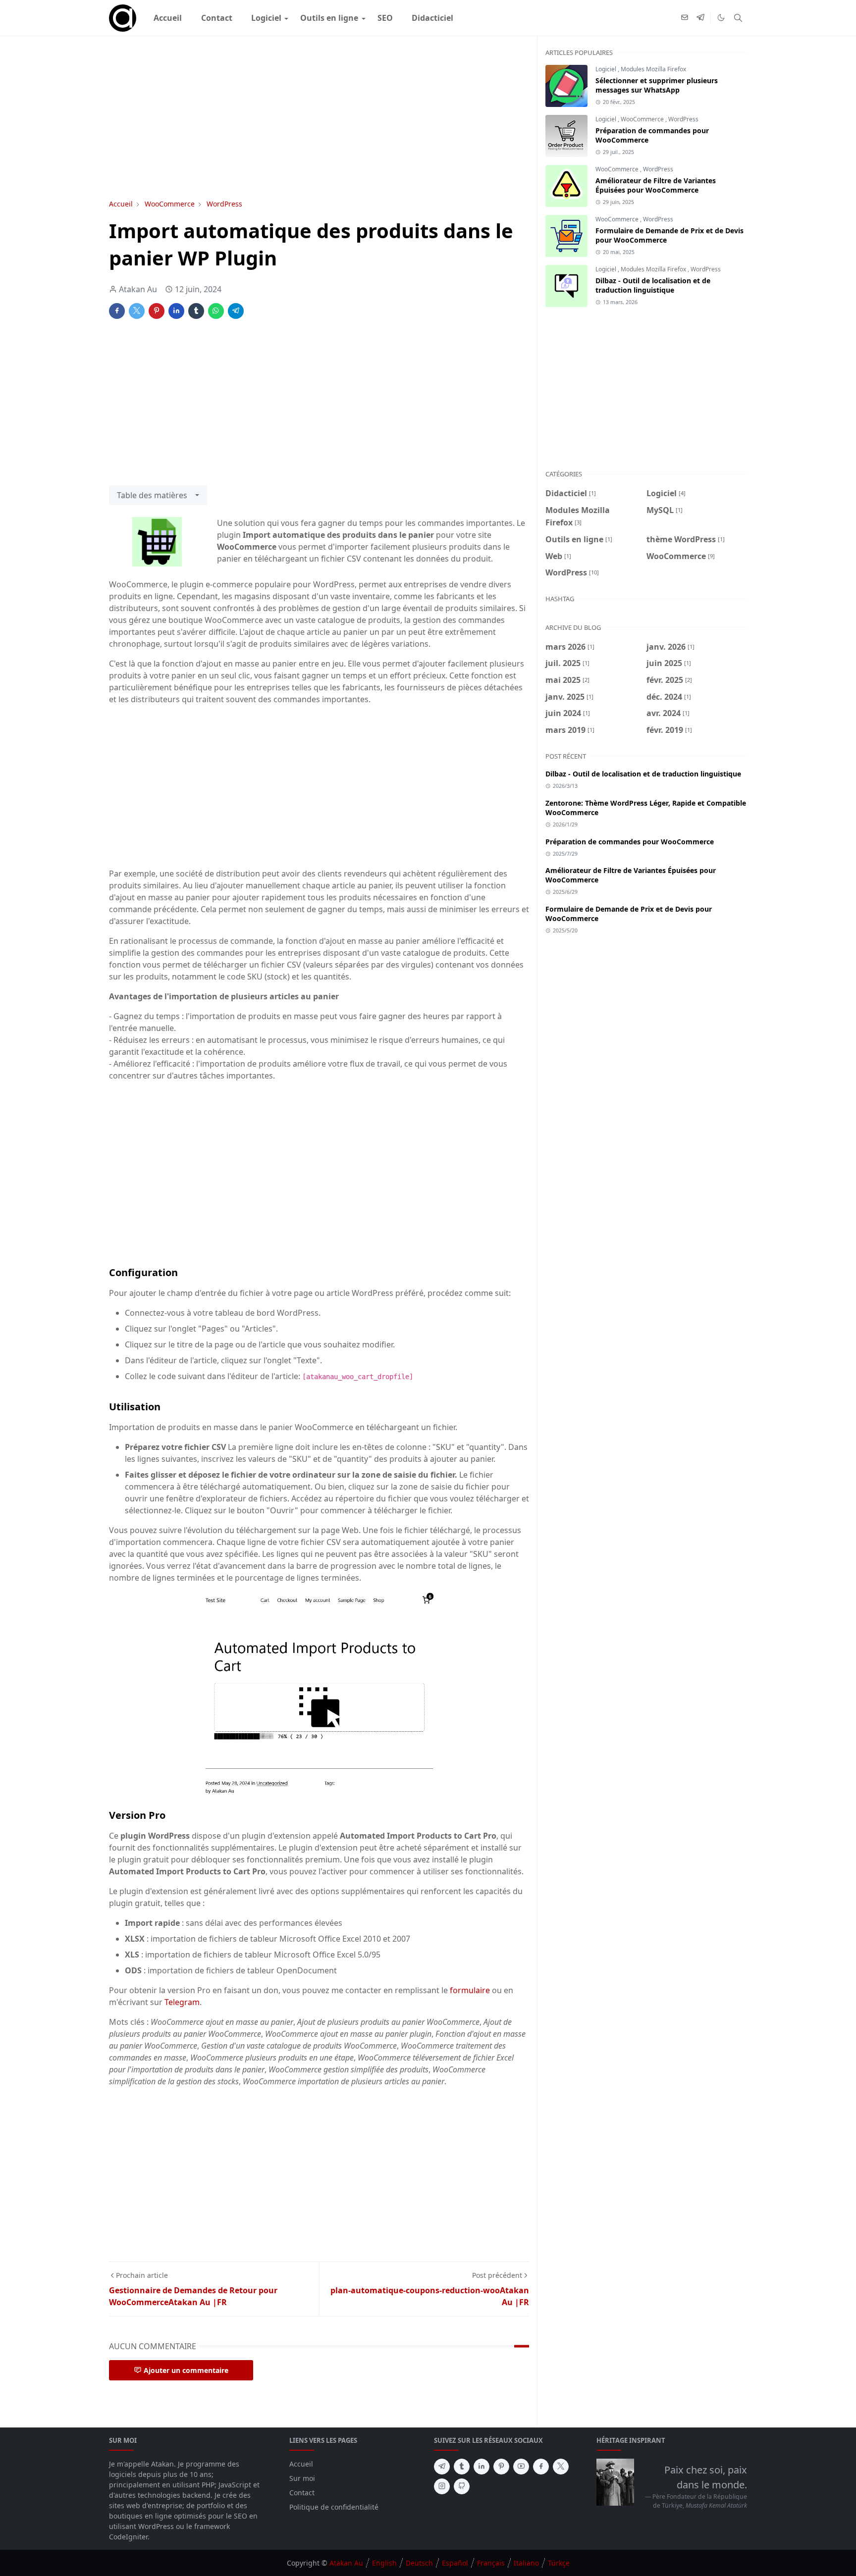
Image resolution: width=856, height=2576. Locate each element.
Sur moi (302, 2478)
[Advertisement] (319, 117)
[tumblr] (462, 2467)
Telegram (182, 2002)
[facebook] (541, 2467)
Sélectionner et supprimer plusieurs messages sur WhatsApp (657, 85)
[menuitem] (168, 18)
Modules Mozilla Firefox (653, 69)
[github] (462, 2486)
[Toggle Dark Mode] (721, 18)
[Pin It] (157, 311)
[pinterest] (501, 2467)
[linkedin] (481, 2467)
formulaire (471, 1990)
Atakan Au (346, 2563)
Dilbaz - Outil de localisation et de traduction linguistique (653, 285)
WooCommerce (642, 119)
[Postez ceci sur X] (137, 311)
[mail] (685, 18)
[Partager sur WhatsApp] (216, 311)
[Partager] (196, 311)
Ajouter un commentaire (186, 2370)
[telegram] (700, 18)
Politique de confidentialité (334, 2507)
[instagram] (442, 2486)
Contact (302, 2493)
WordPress (683, 119)
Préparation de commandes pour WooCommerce (630, 842)
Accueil (301, 2464)
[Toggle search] (738, 18)
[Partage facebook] (117, 311)
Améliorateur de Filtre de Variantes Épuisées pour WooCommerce (656, 185)
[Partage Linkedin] (176, 311)
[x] (561, 2467)
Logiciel (606, 69)
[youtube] (521, 2467)
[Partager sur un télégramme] (236, 311)
